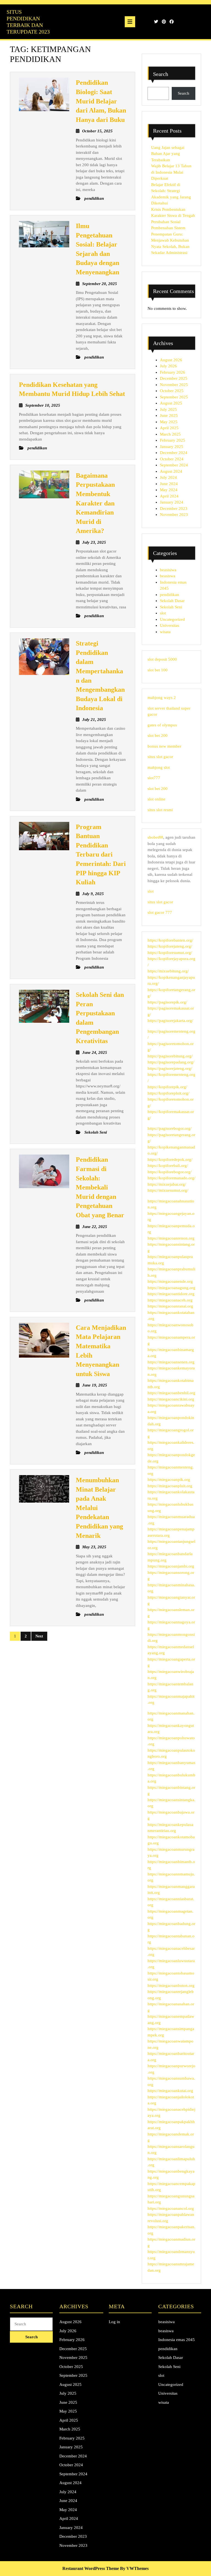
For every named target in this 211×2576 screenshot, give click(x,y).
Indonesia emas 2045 (177, 2340)
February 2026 (173, 372)
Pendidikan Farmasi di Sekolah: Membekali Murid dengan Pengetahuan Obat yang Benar (100, 1187)
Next (39, 1636)
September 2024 (174, 465)
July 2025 (168, 409)
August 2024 (171, 471)
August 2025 (171, 403)
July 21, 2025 (94, 720)
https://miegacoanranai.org (170, 1306)
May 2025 (169, 422)
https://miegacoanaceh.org (170, 1300)
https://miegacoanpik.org (169, 1480)
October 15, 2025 (97, 131)
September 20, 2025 (100, 284)
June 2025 (169, 415)
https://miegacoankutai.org (170, 2091)
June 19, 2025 (95, 1385)
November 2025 (174, 385)
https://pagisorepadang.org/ (171, 1062)
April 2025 (169, 428)
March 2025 (170, 434)
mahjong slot (159, 767)
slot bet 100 (158, 670)
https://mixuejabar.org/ (167, 1184)
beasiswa (168, 576)
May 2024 (169, 490)
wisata (165, 632)
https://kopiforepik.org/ (167, 1087)
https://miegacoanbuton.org (171, 1986)
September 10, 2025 (43, 405)
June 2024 (169, 484)
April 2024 (169, 496)
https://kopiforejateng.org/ (170, 946)
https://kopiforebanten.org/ (170, 940)
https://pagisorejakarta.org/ (170, 1021)
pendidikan (170, 595)
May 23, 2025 (94, 1547)
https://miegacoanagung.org (171, 1288)
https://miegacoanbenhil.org (171, 1393)
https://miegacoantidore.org (171, 1294)
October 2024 (172, 459)
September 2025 (174, 397)
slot (163, 613)
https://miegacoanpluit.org (170, 1486)
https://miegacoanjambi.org (171, 1566)
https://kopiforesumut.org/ (170, 953)
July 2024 (168, 477)
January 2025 (172, 447)
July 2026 (168, 366)
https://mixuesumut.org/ (168, 1190)
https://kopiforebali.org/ (168, 1166)
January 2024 (172, 502)
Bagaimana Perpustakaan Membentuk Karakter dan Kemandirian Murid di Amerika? (95, 503)
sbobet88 (155, 837)
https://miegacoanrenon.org (171, 1238)
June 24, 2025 (95, 1052)
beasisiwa (168, 570)
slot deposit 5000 (162, 659)
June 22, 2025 (95, 1227)
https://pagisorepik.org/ (167, 1002)
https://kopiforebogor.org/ (170, 1172)
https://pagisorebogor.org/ (170, 1128)
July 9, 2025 (93, 894)
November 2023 (174, 515)
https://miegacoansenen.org (171, 1362)
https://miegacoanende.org (170, 1281)
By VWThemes (134, 2568)
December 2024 (174, 453)
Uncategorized (172, 619)
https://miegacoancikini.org (171, 1399)
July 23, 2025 (94, 542)
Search (161, 74)
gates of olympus (162, 725)
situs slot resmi (160, 810)
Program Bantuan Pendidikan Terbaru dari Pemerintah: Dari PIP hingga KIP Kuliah (101, 855)
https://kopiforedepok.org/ (170, 1160)
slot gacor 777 (160, 912)
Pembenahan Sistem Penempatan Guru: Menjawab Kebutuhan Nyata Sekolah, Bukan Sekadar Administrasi (170, 240)
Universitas (170, 625)
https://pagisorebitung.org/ (170, 1056)
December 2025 (174, 378)
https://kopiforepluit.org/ (168, 1093)
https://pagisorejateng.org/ (170, 1068)
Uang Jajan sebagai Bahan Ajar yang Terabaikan (168, 154)
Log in (114, 2322)
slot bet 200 (158, 735)
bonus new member (164, 746)
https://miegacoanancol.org (171, 2208)
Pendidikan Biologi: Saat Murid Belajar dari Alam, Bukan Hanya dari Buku (101, 101)
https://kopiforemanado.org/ (171, 1178)
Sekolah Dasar (172, 601)
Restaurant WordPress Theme (91, 2568)
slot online (156, 799)
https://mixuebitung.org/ (168, 971)
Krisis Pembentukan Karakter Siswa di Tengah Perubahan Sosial (173, 216)
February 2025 (173, 440)
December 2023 (174, 508)
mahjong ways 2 (162, 698)
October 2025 (172, 391)
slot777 (154, 778)
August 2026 (171, 360)
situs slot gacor (160, 757)
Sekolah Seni (171, 607)
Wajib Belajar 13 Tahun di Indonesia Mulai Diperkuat (171, 172)
